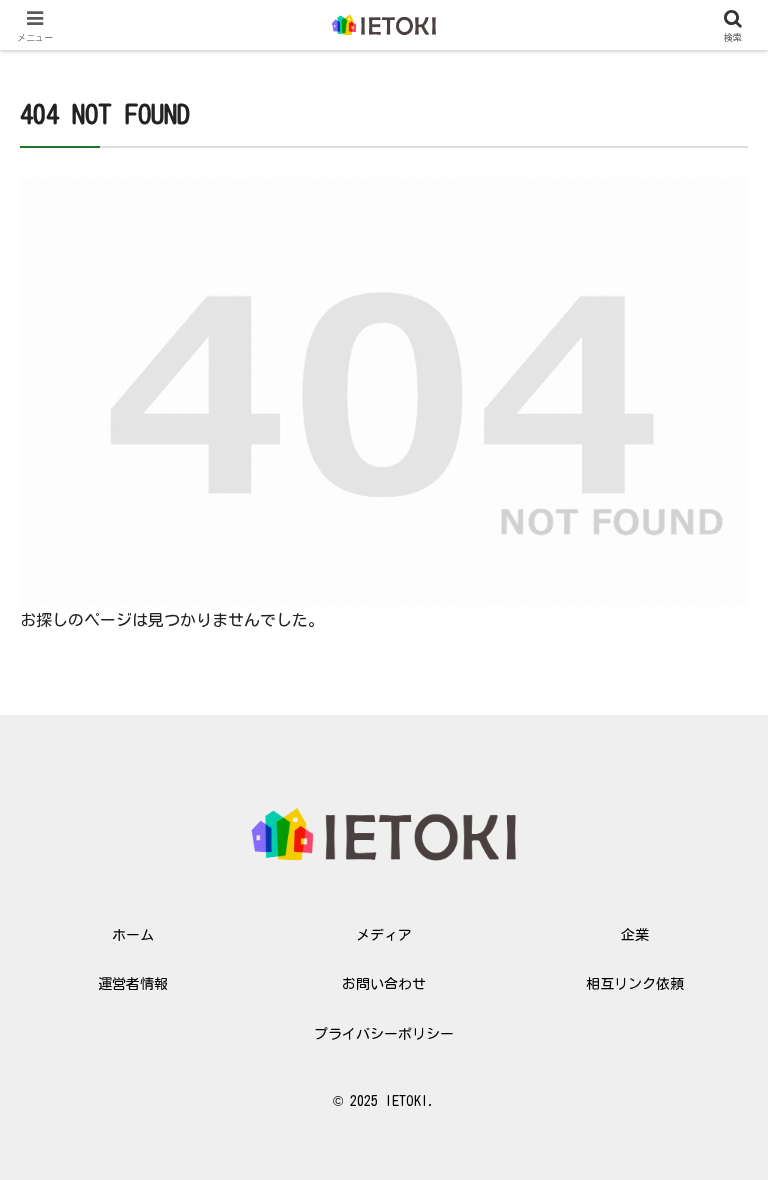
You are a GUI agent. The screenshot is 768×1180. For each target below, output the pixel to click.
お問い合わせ (384, 984)
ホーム (133, 935)
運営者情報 (133, 984)
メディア (384, 935)
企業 (635, 935)
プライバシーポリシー (384, 1034)
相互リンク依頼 (635, 984)
